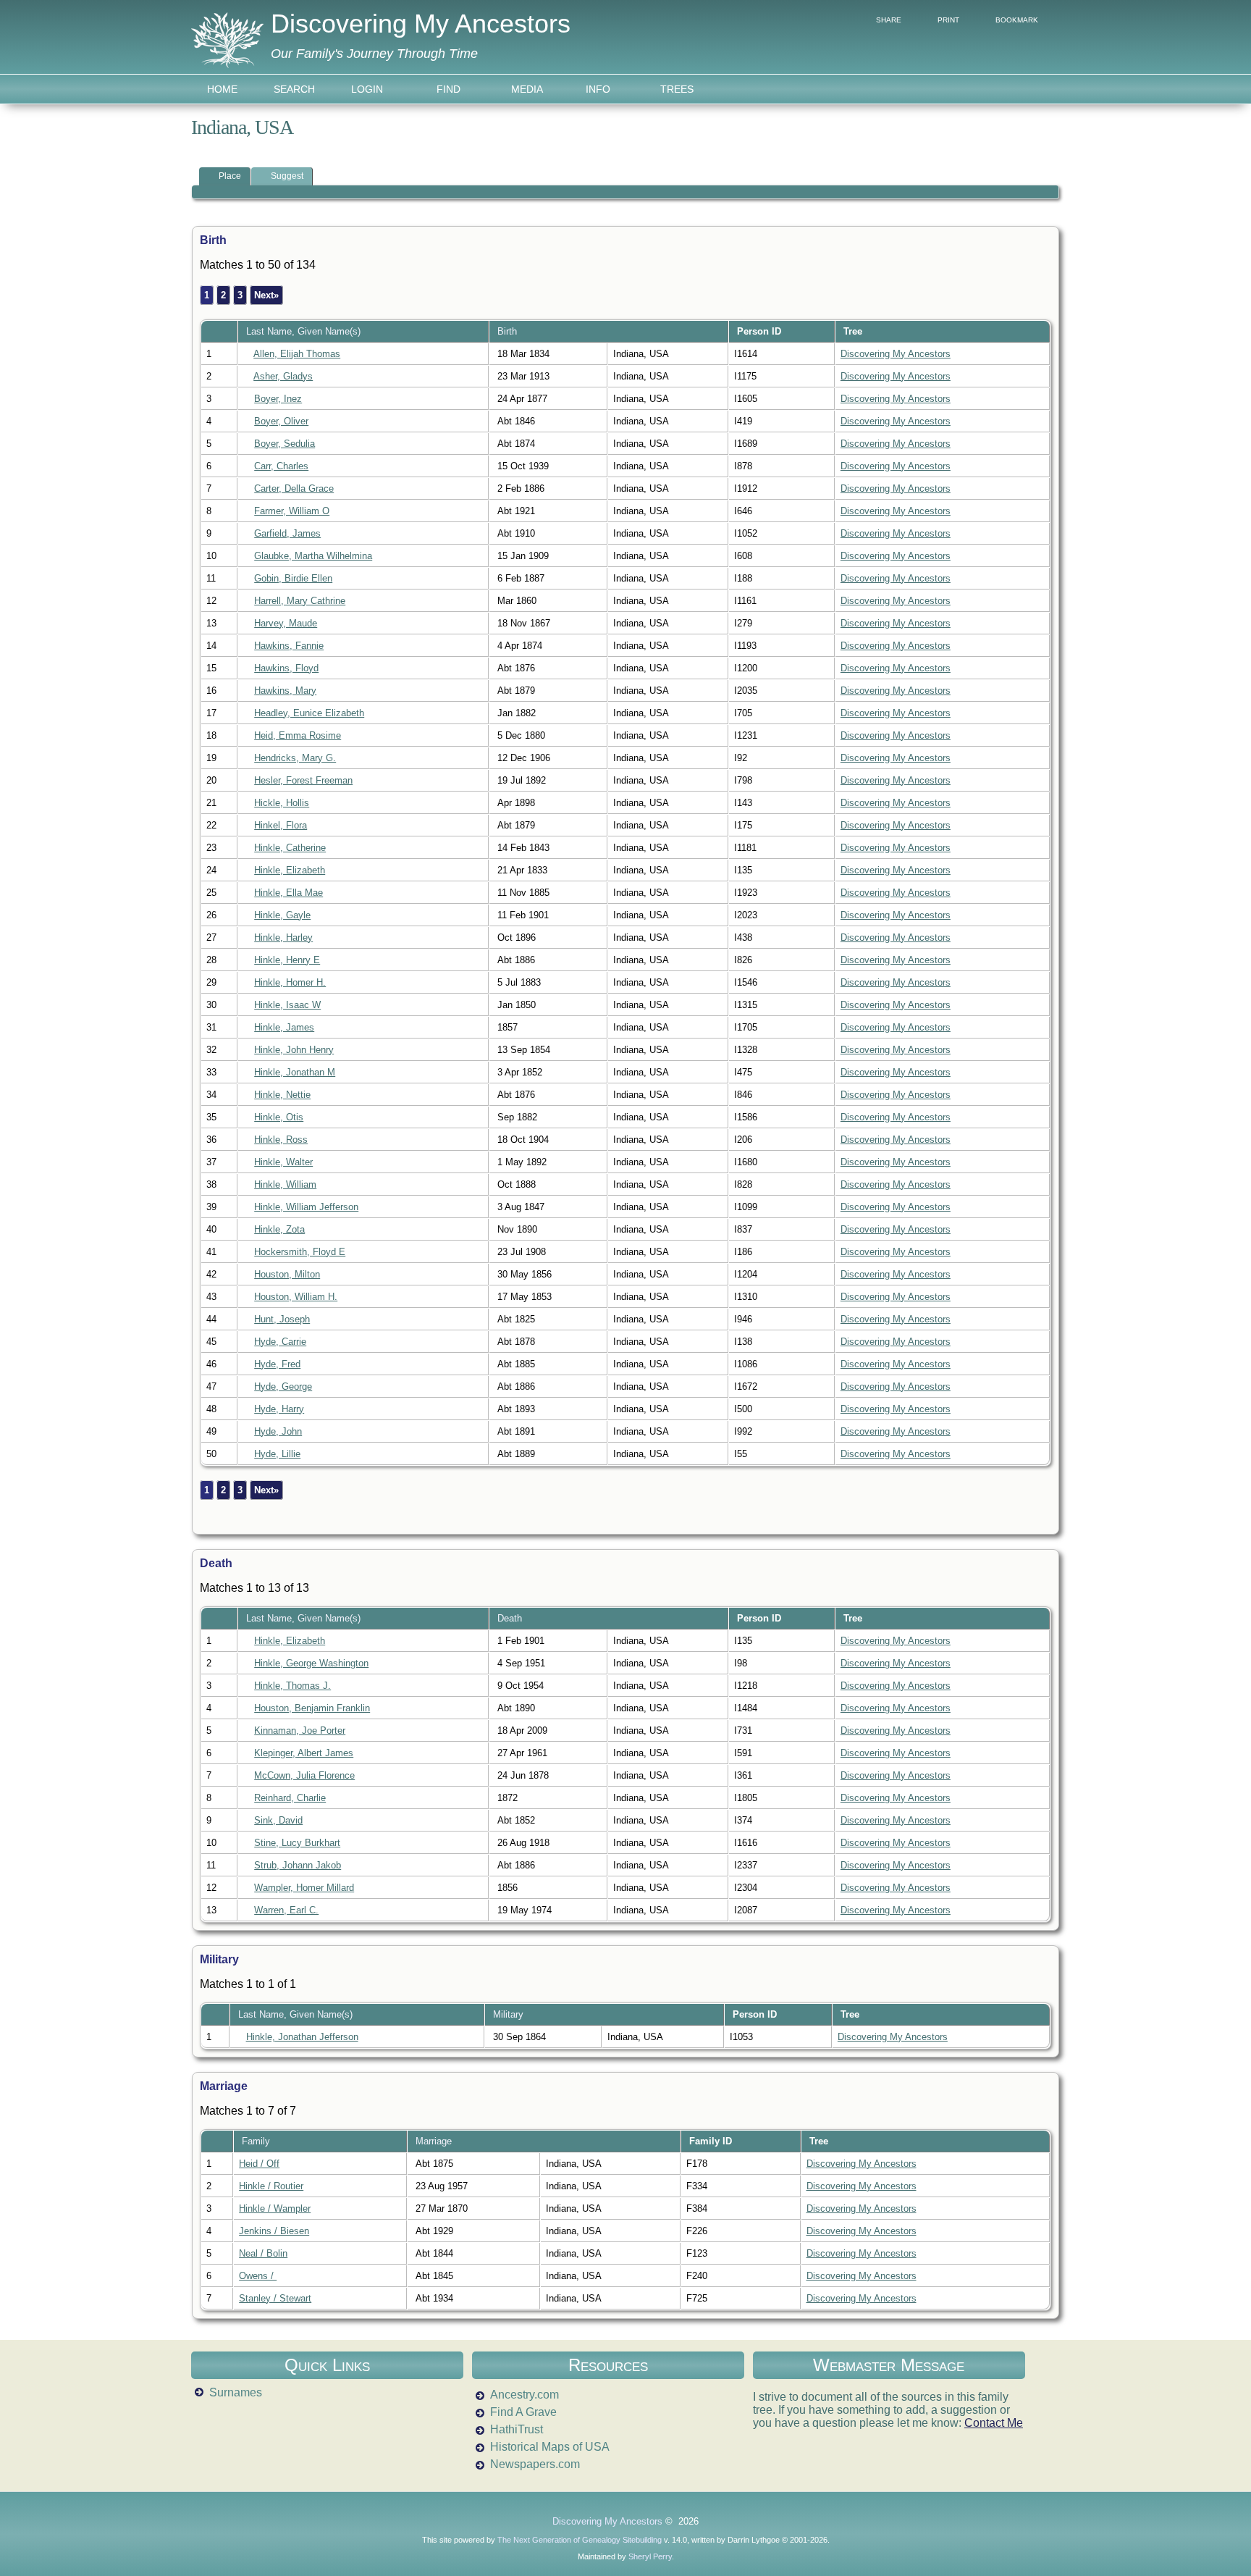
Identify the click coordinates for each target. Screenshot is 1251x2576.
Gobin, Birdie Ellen (293, 578)
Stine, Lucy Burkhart (297, 1843)
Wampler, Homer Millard (304, 1888)
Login (367, 89)
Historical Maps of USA (550, 2447)
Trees (677, 89)
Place (230, 176)
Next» (266, 295)
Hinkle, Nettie (282, 1095)
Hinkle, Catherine (290, 848)
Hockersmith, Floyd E (300, 1252)
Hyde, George (283, 1386)
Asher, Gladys (283, 376)
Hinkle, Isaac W (287, 1005)
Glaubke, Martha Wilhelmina (313, 556)
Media (527, 89)
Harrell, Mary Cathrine (300, 601)
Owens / (258, 2276)
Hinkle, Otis (279, 1117)
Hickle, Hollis (282, 803)
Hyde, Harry (279, 1409)
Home (222, 89)
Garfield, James (287, 533)
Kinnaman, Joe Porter (300, 1730)
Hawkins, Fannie (289, 646)
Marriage (435, 2141)
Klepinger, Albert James (304, 1753)
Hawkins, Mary (285, 691)
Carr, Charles (281, 466)
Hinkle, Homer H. (290, 982)
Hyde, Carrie (280, 1342)
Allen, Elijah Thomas (297, 354)
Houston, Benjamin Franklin (312, 1708)
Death (511, 1618)
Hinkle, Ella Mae (288, 893)
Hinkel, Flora (281, 825)
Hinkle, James (284, 1027)
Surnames (236, 2392)
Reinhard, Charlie (290, 1798)
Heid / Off (259, 2164)
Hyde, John (278, 1431)
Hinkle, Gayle (282, 915)
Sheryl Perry (650, 2556)
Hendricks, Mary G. (295, 758)
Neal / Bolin (263, 2253)
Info (598, 89)
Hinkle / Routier (271, 2186)
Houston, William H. (296, 1297)
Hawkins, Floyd (286, 668)
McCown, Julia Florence (304, 1775)
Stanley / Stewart (275, 2298)
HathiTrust (517, 2429)
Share (889, 20)
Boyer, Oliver (281, 421)
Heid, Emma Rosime (298, 735)
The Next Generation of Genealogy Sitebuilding (580, 2540)
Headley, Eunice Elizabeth (309, 713)
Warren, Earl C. (286, 1910)
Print (948, 20)
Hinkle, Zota (279, 1229)
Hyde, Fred (277, 1364)
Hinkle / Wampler (275, 2208)
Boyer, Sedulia (285, 444)
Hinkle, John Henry (294, 1050)
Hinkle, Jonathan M (295, 1072)
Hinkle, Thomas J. (292, 1686)
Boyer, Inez (278, 399)
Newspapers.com (535, 2464)
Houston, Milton (287, 1274)
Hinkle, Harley (283, 937)
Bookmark (1017, 20)
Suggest (287, 176)
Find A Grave (523, 2412)
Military (510, 2014)
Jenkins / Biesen (274, 2231)
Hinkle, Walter (283, 1162)
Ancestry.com (525, 2395)
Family (257, 2141)
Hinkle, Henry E (287, 960)
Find (448, 89)
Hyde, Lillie (277, 1454)
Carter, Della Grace (294, 488)
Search (294, 89)
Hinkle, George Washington (311, 1663)
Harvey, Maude (286, 623)
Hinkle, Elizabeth (290, 870)
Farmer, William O (292, 511)
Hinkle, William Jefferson (306, 1207)
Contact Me (994, 2423)
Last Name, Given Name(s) (305, 331)
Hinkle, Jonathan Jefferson (302, 2037)
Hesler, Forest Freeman (303, 780)
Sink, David (278, 1820)
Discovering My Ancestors (421, 24)
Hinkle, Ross (281, 1140)
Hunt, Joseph (282, 1319)
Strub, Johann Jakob (298, 1865)
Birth (509, 331)
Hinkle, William (285, 1184)
